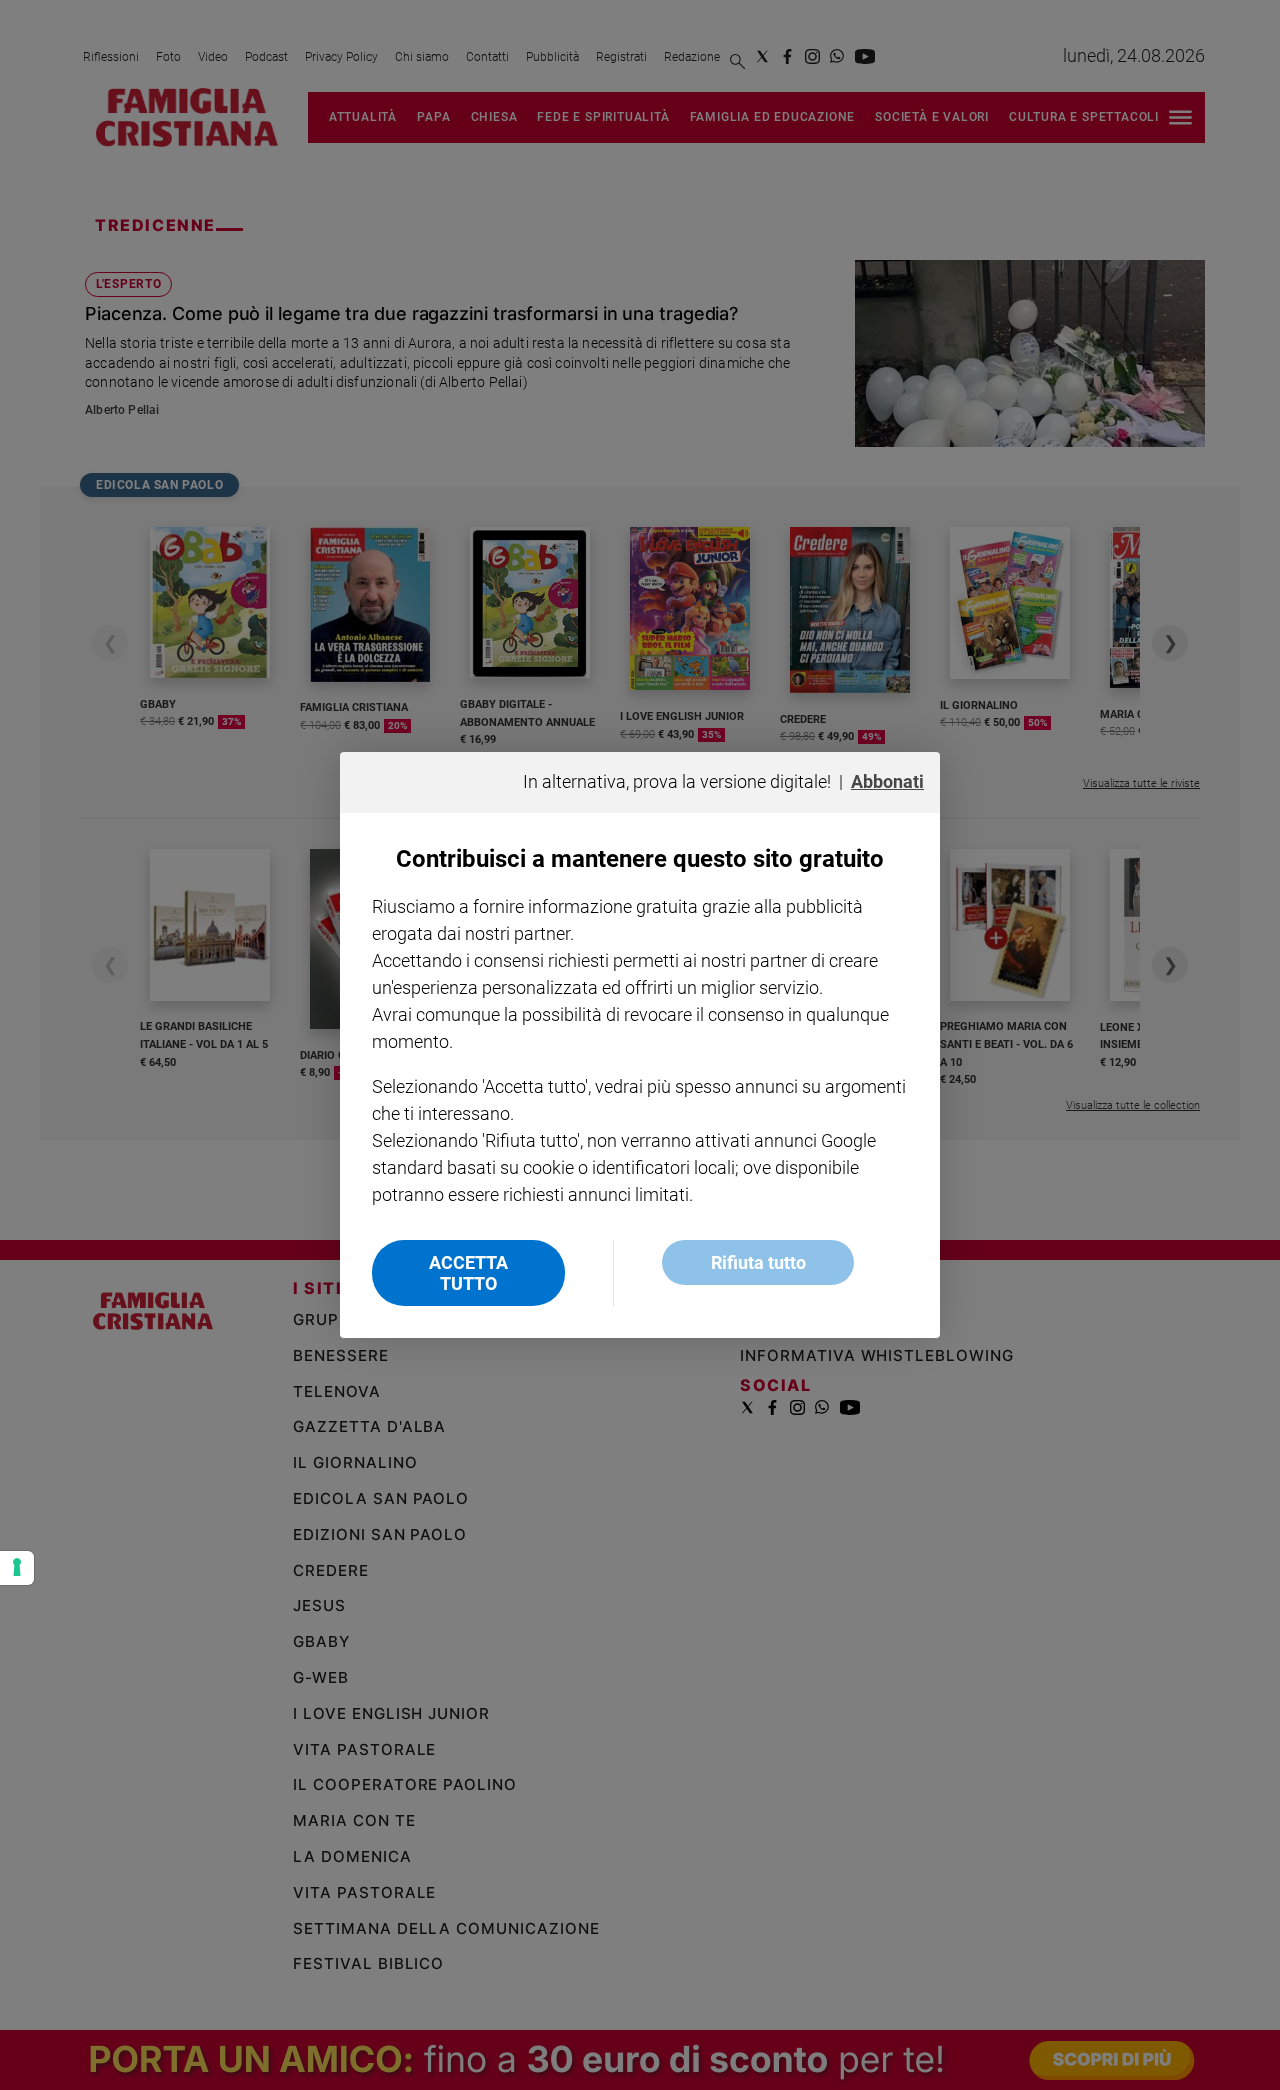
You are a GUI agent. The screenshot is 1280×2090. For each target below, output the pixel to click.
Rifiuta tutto (758, 1262)
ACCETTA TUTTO (468, 1273)
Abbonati (887, 781)
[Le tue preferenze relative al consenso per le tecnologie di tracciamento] (17, 1568)
